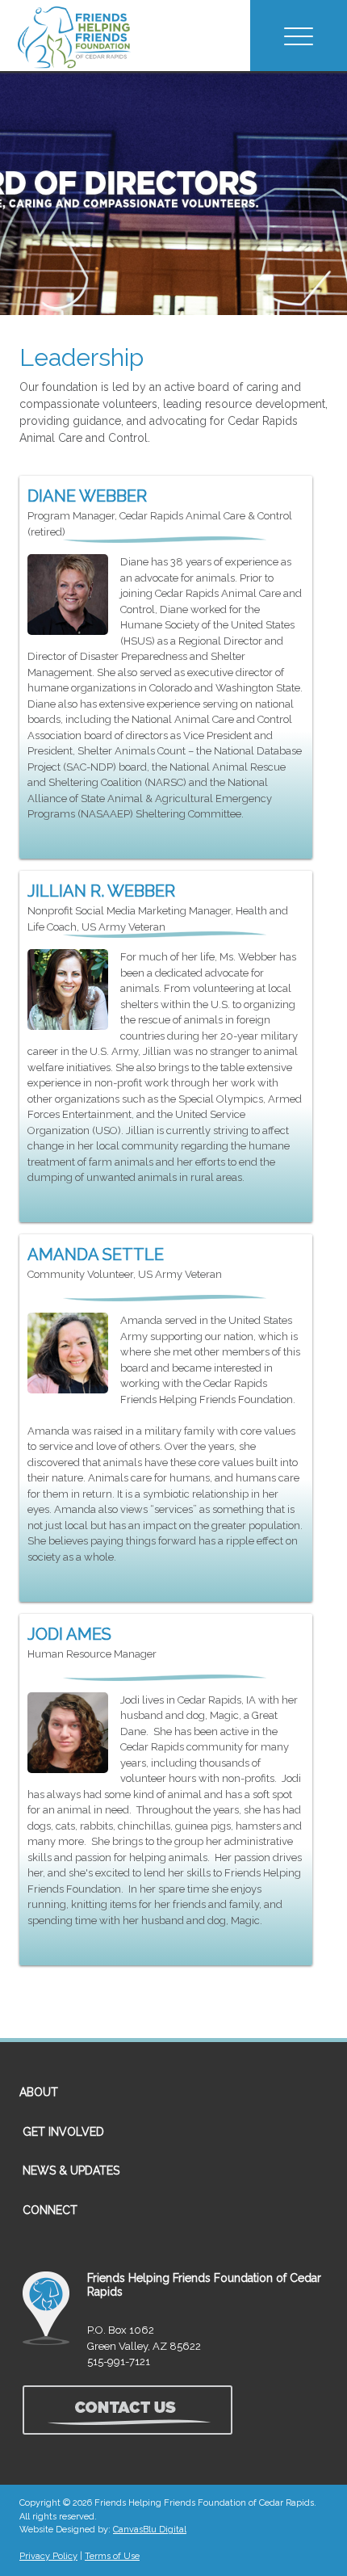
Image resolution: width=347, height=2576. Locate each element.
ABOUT (39, 2092)
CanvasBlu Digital (150, 2530)
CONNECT (50, 2210)
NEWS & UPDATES (71, 2170)
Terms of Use (112, 2556)
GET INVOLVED (63, 2132)
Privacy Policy (48, 2556)
